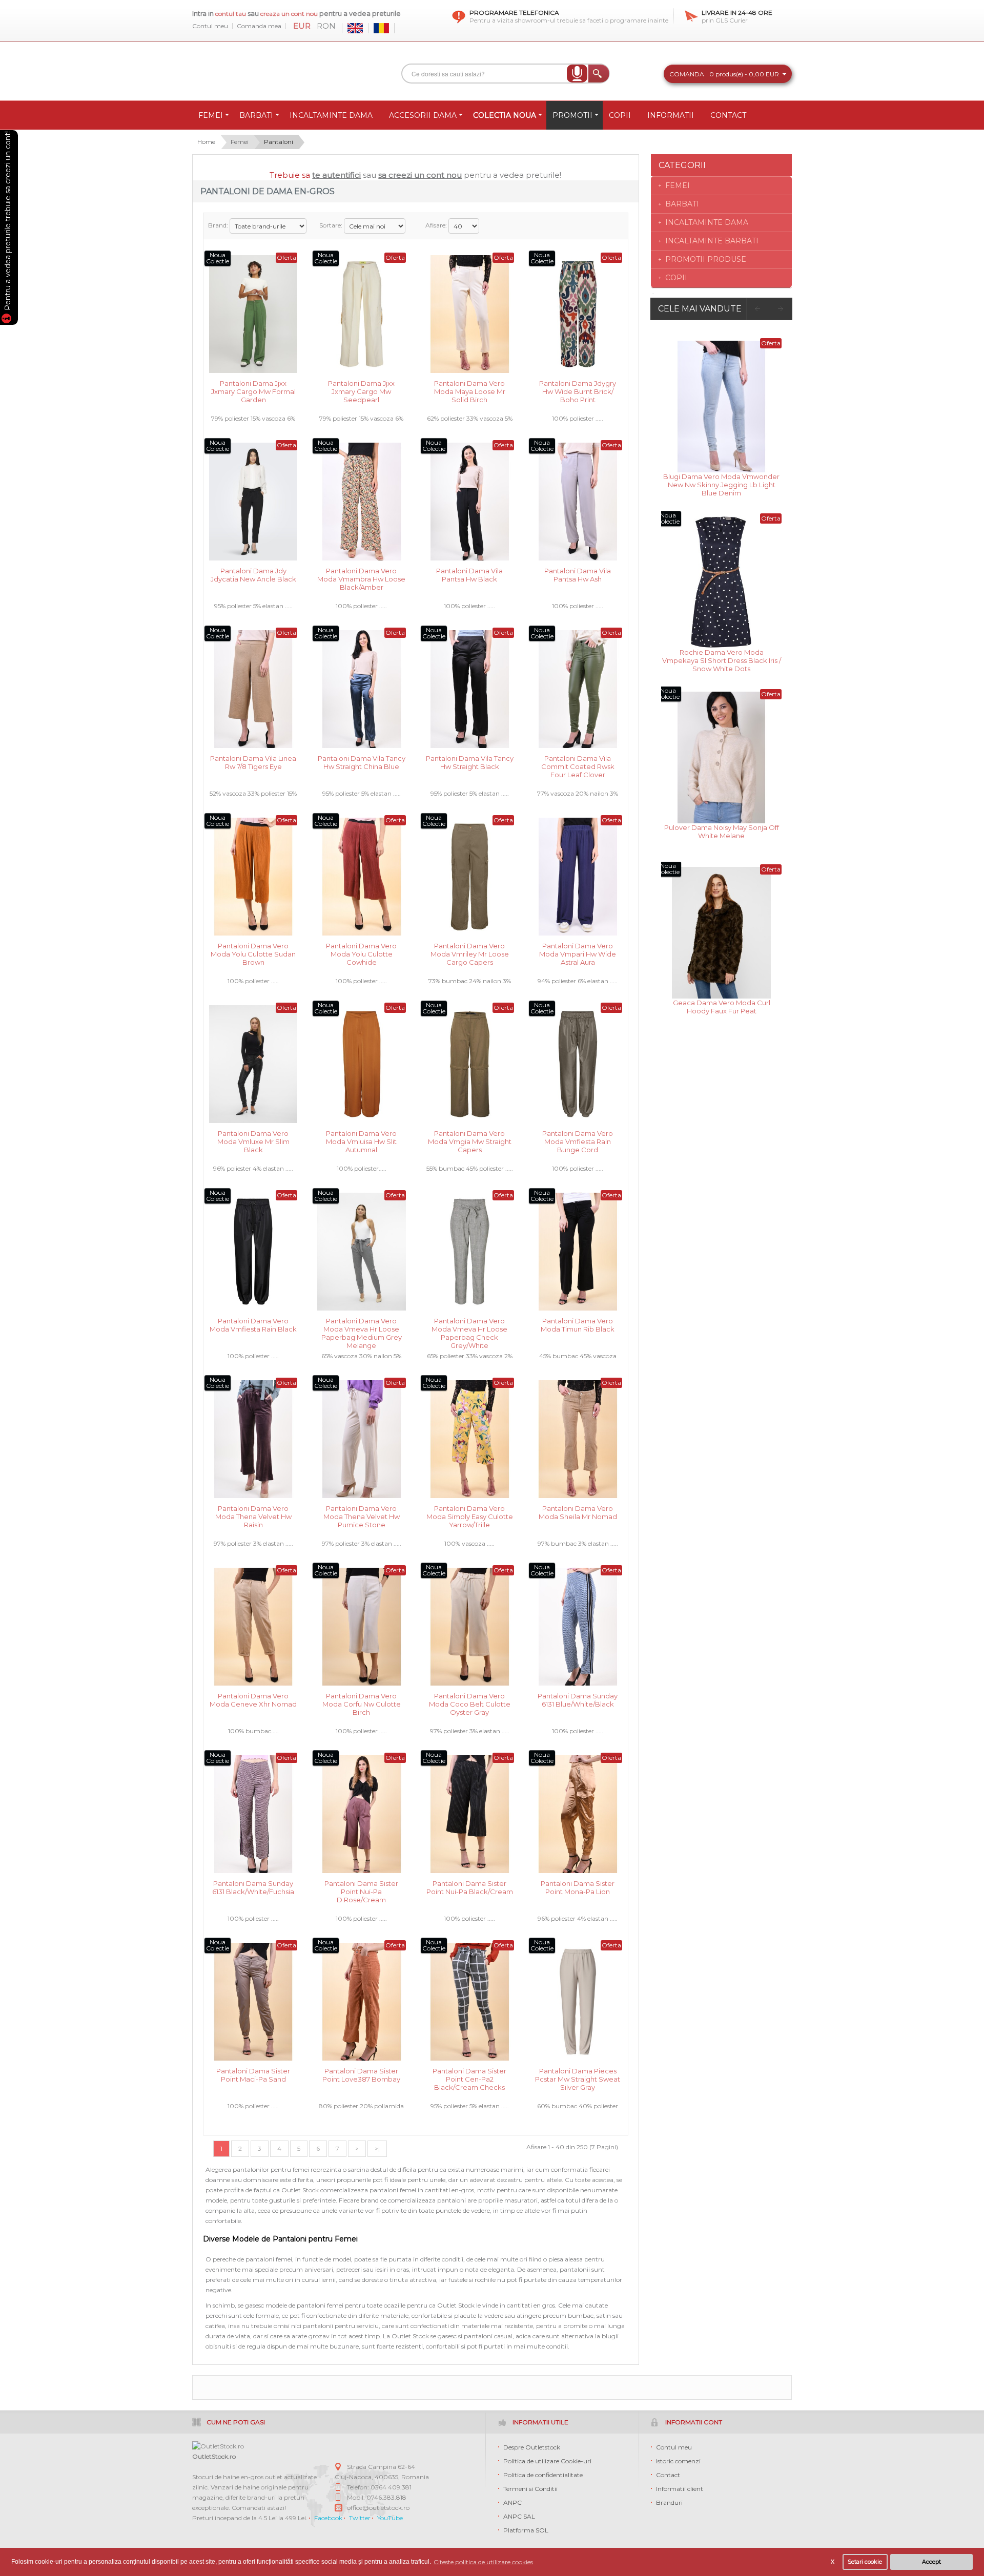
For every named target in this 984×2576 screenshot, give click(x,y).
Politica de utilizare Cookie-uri (547, 2461)
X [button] (833, 2562)
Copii (676, 278)
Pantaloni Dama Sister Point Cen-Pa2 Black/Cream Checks (469, 2078)
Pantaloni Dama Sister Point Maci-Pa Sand (253, 2075)
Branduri (669, 2502)
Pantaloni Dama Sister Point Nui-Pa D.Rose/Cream (361, 1891)
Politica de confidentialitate (543, 2475)
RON (326, 26)
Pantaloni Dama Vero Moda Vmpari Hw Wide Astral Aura (578, 953)
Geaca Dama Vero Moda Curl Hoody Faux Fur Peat (722, 1007)
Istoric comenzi (678, 2461)
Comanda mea (259, 26)
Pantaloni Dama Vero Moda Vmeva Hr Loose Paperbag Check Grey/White (469, 1328)
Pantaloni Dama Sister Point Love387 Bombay (361, 2075)
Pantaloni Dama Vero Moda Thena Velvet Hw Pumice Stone (362, 1516)
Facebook (328, 2518)
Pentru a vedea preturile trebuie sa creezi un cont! (8, 222)
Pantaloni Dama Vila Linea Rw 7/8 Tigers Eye (253, 762)
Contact (668, 2475)
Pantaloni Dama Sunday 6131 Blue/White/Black (578, 1700)
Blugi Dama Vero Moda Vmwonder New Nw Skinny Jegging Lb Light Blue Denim (721, 484)
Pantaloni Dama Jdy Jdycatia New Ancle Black (253, 575)
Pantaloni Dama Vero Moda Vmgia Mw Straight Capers (470, 1141)
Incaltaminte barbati (712, 241)
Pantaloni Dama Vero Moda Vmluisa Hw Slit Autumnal (361, 1141)
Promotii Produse (706, 259)
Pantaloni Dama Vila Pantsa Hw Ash (578, 575)
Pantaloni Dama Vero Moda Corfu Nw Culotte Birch (362, 1703)
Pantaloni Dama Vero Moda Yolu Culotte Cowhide (361, 953)
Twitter (360, 2518)
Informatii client (680, 2489)
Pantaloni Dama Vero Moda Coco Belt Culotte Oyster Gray (470, 1703)
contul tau (231, 14)
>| (377, 2148)
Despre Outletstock (532, 2447)
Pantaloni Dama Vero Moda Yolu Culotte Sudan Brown (253, 953)
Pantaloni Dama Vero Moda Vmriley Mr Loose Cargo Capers (470, 953)
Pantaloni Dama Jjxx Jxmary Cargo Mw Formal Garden (253, 391)
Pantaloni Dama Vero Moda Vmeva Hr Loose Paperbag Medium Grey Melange (362, 1328)
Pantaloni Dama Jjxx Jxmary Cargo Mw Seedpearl (361, 391)
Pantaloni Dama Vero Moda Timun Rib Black (578, 1325)
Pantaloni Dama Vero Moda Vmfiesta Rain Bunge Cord (578, 1141)
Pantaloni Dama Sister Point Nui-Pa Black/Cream (470, 1887)
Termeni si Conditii (530, 2489)
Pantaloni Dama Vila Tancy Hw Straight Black (470, 762)
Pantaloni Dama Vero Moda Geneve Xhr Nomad (253, 1700)
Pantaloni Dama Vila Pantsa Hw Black (469, 575)
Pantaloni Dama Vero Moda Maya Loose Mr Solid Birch (470, 391)
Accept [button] (931, 2562)
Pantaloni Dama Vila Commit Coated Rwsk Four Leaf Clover (578, 766)
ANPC (512, 2502)
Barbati (682, 204)
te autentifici (336, 175)
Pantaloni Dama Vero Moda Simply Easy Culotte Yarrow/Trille (470, 1516)
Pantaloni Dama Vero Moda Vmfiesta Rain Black (253, 1325)
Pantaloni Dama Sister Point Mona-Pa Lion (578, 1887)
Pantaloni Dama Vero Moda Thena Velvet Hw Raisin (253, 1516)
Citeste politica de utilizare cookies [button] (483, 2562)
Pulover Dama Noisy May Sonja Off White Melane (722, 832)
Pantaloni (279, 142)
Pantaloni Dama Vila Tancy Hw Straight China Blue (362, 762)
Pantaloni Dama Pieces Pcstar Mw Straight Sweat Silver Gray (578, 2078)
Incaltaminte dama (707, 222)
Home (206, 142)
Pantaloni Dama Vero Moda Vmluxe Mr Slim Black (253, 1141)
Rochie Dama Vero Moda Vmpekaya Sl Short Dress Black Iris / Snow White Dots (722, 660)
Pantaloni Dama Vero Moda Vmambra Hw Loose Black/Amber (361, 578)
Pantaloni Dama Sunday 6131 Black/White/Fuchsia (253, 1887)
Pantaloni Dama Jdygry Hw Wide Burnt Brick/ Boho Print (578, 391)
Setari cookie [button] (865, 2562)
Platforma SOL (526, 2530)
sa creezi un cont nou (420, 175)
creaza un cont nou (290, 14)
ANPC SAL (519, 2516)
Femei (240, 142)
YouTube (390, 2518)
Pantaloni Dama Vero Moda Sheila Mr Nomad (578, 1512)
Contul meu (210, 26)
